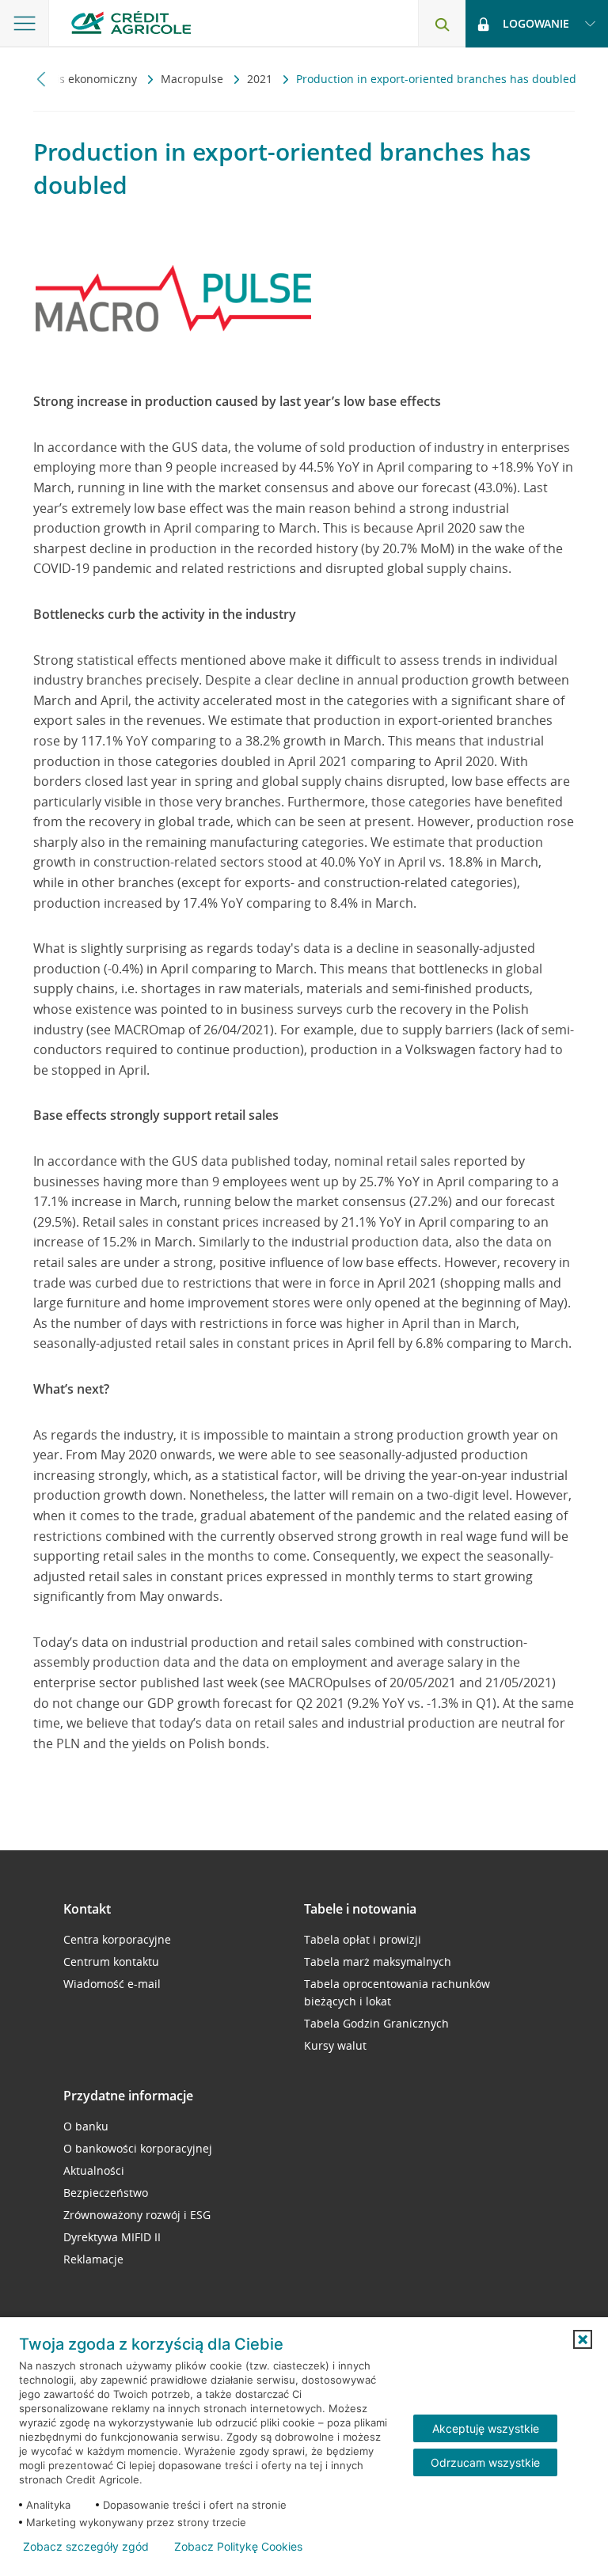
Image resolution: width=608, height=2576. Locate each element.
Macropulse (194, 79)
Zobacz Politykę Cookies (238, 2547)
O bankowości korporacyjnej (138, 2148)
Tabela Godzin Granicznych (376, 2023)
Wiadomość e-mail (112, 1984)
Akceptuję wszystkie (486, 2428)
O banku (86, 2126)
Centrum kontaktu (111, 1961)
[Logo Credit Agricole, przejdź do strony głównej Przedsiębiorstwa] (131, 23)
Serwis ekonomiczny (85, 79)
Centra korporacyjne (117, 1939)
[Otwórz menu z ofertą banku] (25, 24)
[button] (583, 2339)
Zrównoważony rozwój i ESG (137, 2215)
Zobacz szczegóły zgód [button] (86, 2547)
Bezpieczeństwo (106, 2193)
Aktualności (94, 2170)
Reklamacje (93, 2259)
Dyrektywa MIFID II (112, 2237)
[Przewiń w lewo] (42, 79)
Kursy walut (335, 2045)
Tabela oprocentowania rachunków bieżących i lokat (397, 1992)
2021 (261, 79)
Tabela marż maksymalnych (378, 1961)
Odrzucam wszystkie (485, 2462)
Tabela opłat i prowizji (363, 1939)
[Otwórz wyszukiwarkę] (442, 24)
